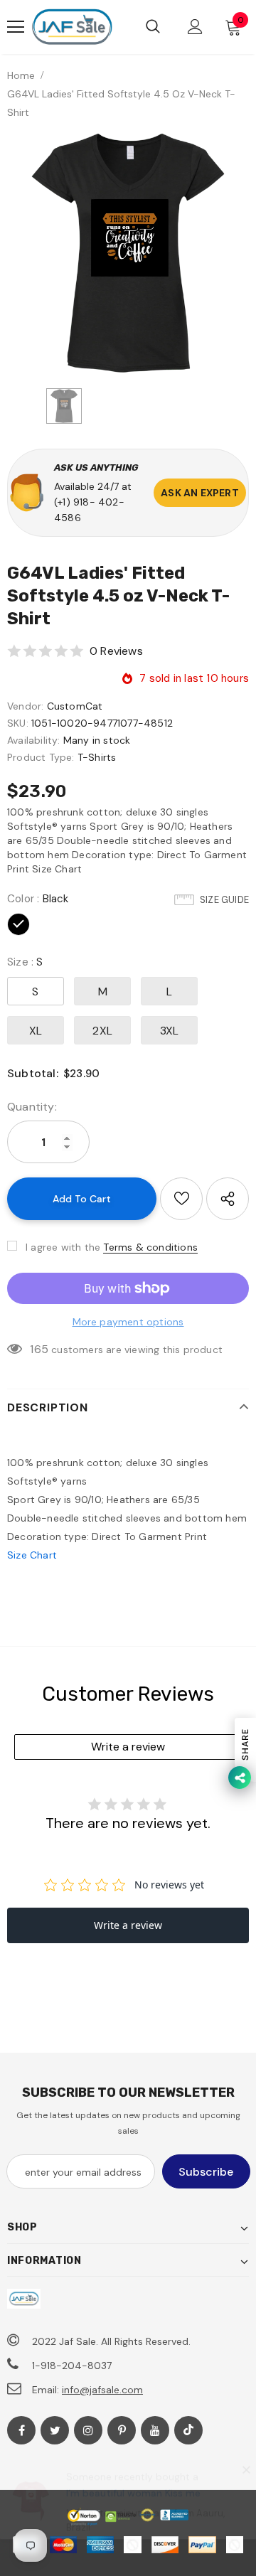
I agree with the (63, 1247)
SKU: (18, 723)
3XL (170, 1031)
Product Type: (41, 757)
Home (21, 75)
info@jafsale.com (102, 2390)
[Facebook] (21, 2430)
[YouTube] (155, 2430)
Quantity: (32, 1107)
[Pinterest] (122, 2430)
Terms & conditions (150, 1247)
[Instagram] (88, 2430)
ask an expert (200, 493)
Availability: (34, 740)
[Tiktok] (188, 2430)
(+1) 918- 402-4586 (89, 510)
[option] (128, 253)
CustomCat (75, 706)
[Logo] (72, 27)
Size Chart (32, 1555)
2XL (102, 1031)
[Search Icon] (153, 27)
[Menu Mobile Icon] (16, 27)
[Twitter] (55, 2430)
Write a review (128, 1747)
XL (36, 1031)
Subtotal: (33, 1073)
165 (39, 1349)
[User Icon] (195, 27)
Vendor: (25, 706)
